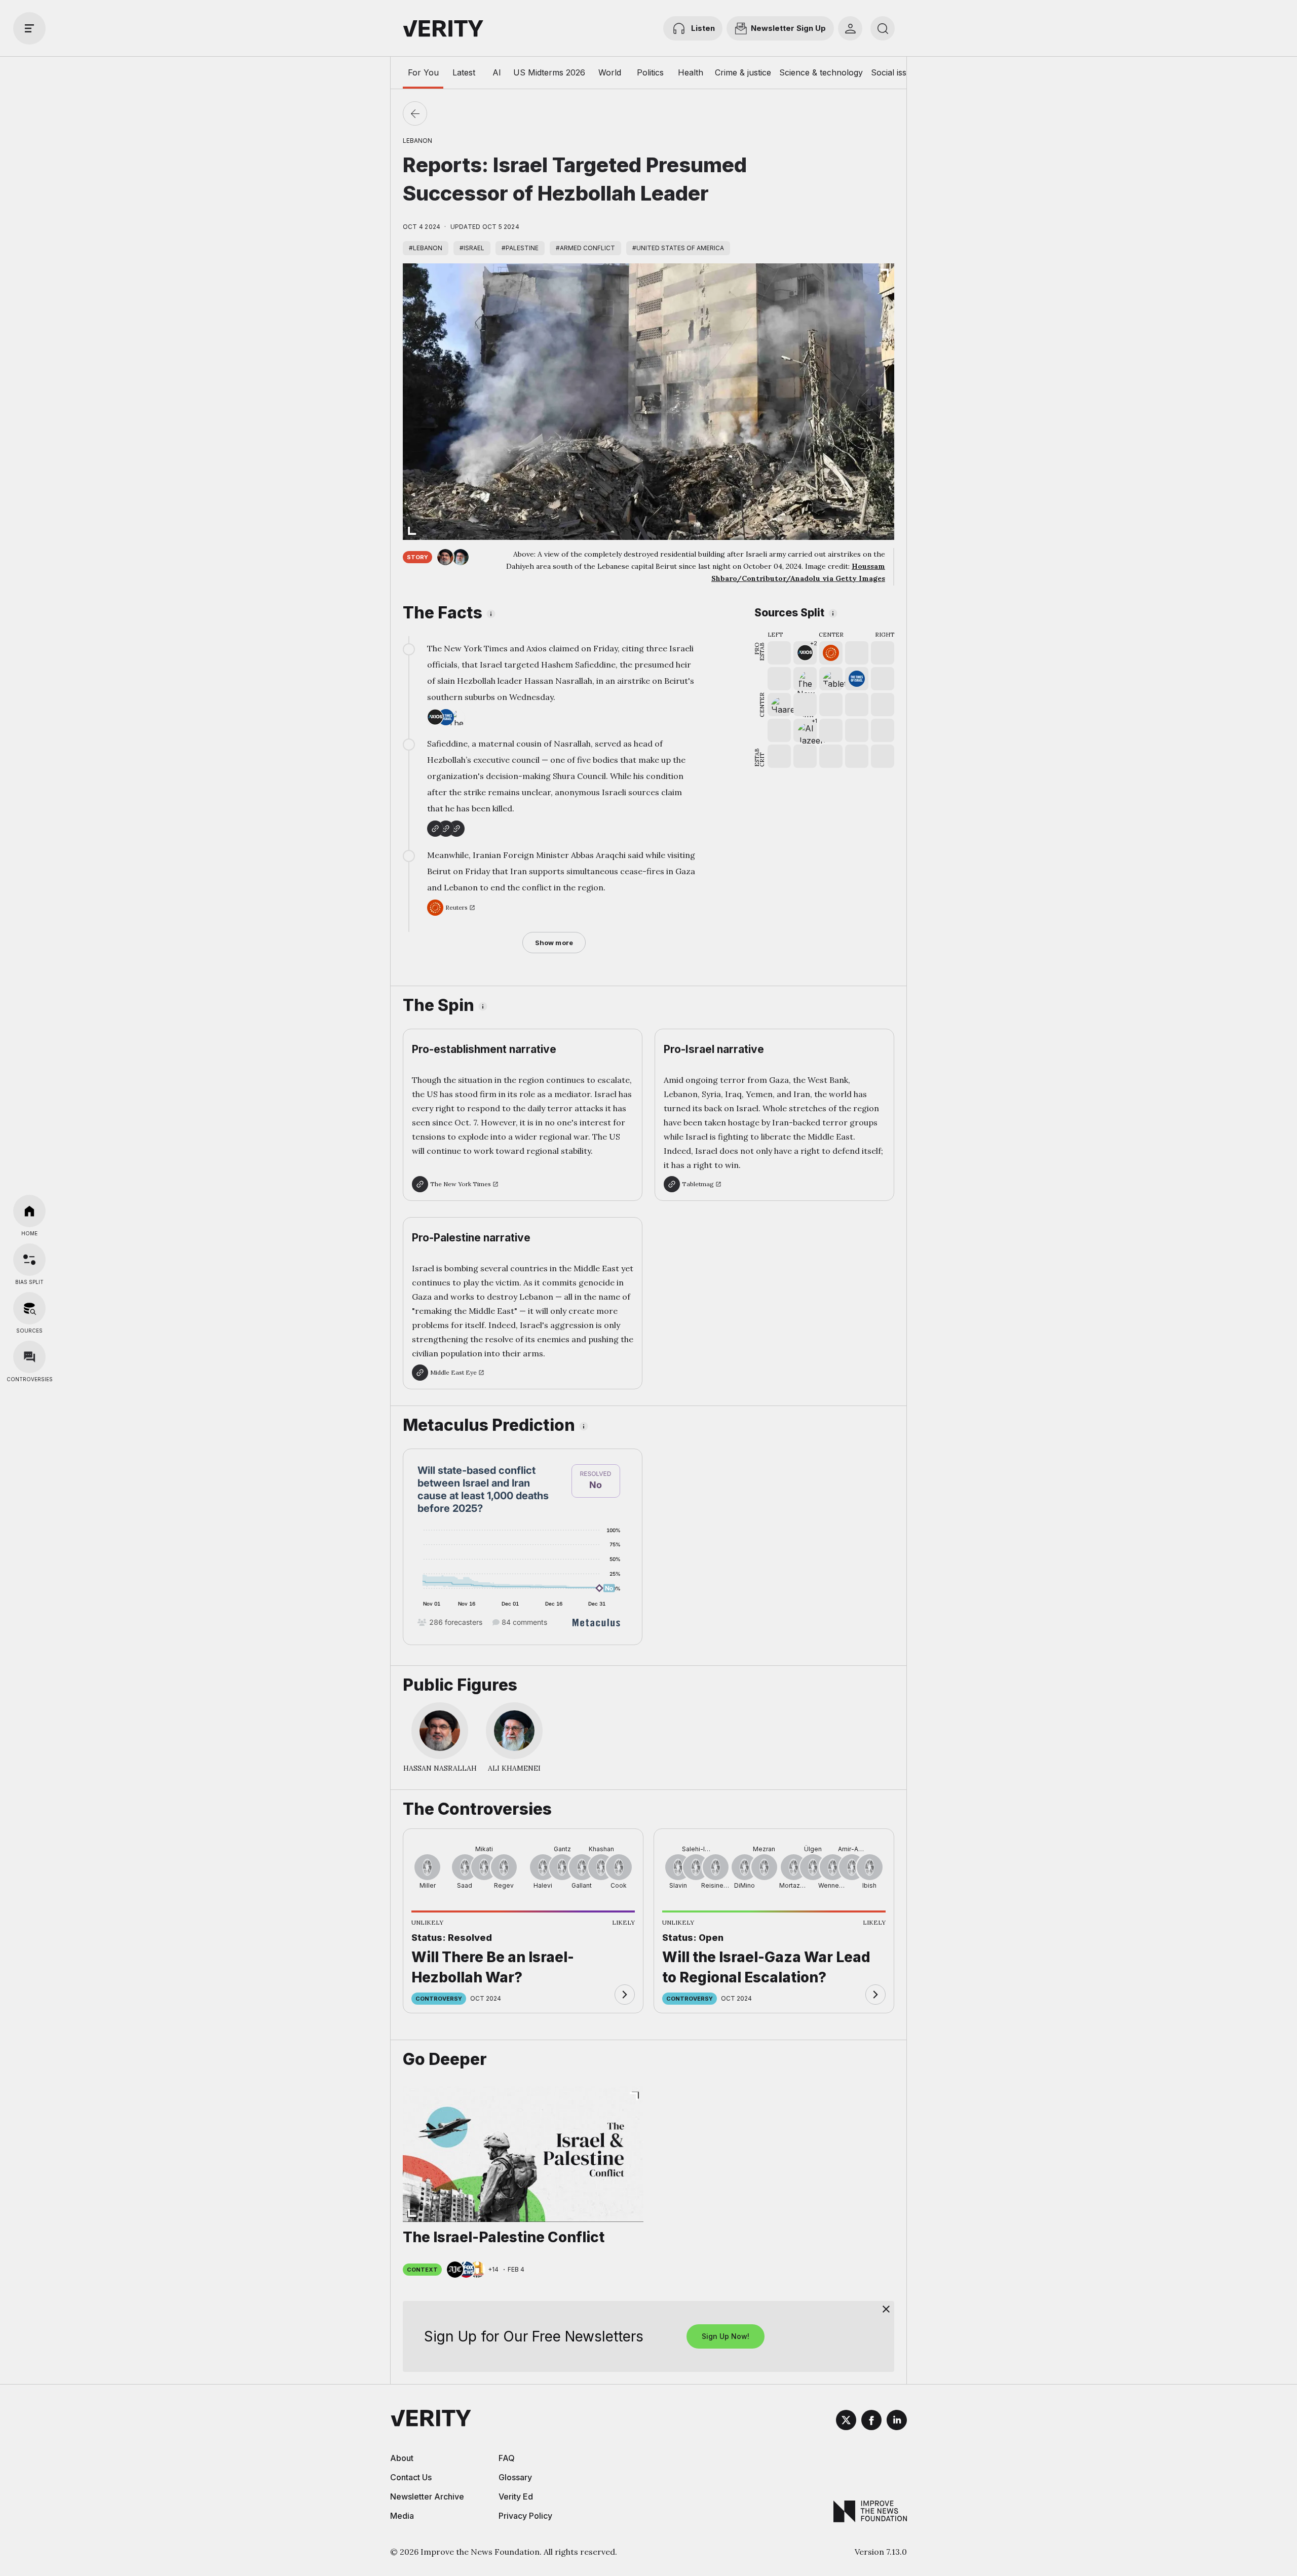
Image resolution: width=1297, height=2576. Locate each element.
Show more (554, 943)
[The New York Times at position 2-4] (805, 679)
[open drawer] (29, 28)
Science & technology (821, 72)
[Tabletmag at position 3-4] (831, 679)
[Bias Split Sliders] (29, 1260)
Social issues (895, 72)
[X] (846, 2422)
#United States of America (678, 248)
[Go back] (415, 113)
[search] (883, 28)
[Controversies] (29, 1357)
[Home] (29, 1211)
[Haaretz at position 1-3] (779, 705)
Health (691, 72)
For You (423, 72)
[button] (805, 653)
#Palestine (520, 248)
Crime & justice (743, 72)
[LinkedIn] (897, 2422)
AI (497, 72)
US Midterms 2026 (549, 72)
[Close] (886, 2309)
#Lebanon (426, 248)
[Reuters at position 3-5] (831, 653)
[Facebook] (871, 2422)
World (610, 72)
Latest (464, 72)
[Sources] (29, 1308)
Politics (650, 72)
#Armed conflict (585, 248)
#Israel (472, 248)
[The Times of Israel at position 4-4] (857, 679)
